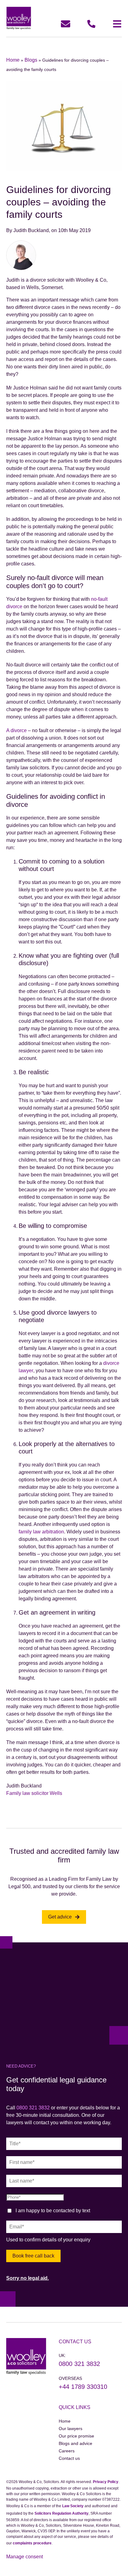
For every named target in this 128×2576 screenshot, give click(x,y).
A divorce (16, 730)
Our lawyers (71, 2429)
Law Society (73, 2506)
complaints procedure (32, 2543)
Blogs (31, 60)
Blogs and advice (75, 2443)
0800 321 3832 (33, 2108)
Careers (67, 2451)
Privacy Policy (106, 2482)
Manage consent (25, 2557)
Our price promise (76, 2436)
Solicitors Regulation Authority (62, 2513)
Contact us (69, 2458)
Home (13, 60)
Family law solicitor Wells (34, 1793)
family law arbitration (41, 1532)
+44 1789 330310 (83, 2387)
